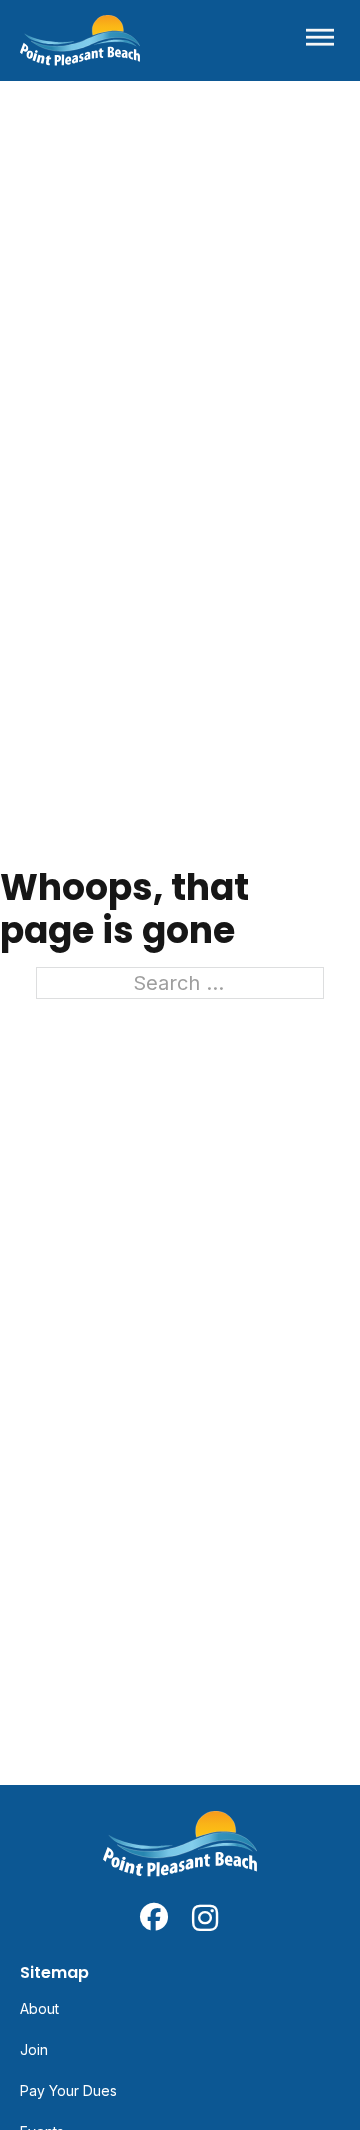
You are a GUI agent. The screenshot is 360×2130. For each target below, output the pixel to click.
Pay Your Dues (68, 2090)
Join (34, 2049)
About (39, 2008)
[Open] (320, 40)
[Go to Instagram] (206, 1917)
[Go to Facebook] (154, 1917)
